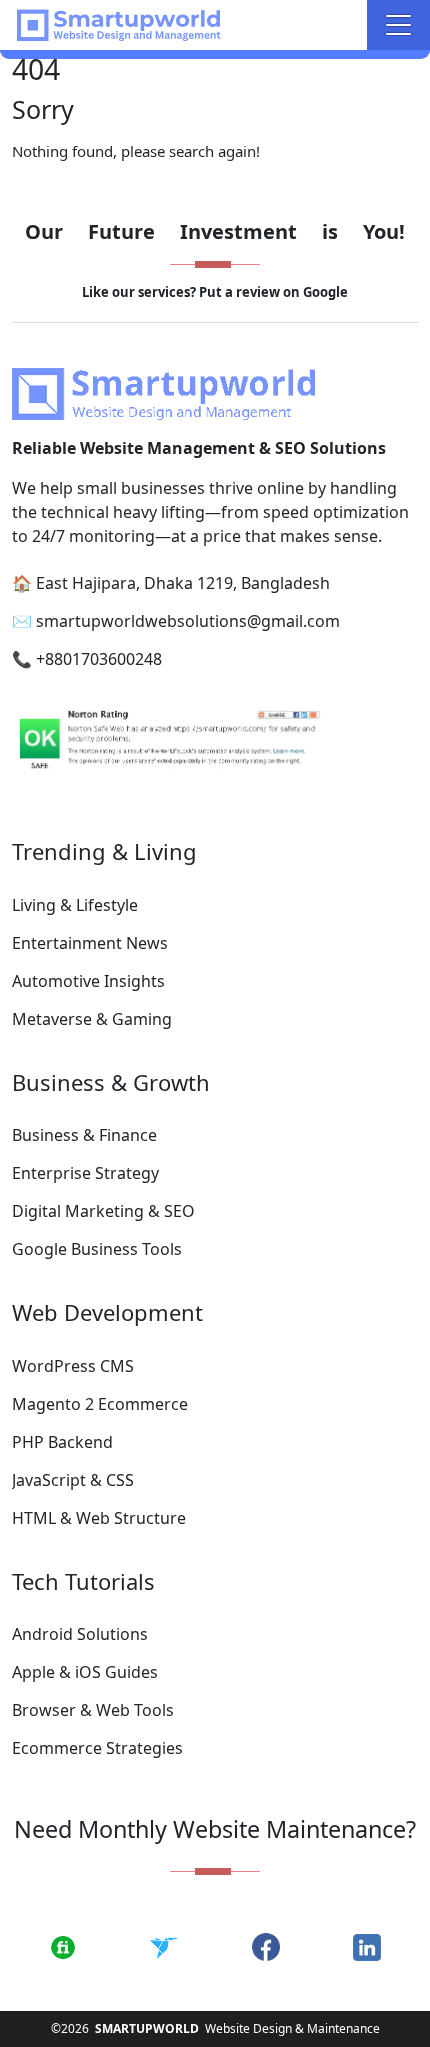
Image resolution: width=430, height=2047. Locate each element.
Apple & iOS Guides (85, 1672)
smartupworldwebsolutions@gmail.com (188, 621)
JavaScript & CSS (73, 1480)
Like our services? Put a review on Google (215, 292)
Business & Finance (84, 1135)
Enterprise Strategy (85, 1173)
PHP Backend (62, 1442)
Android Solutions (80, 1634)
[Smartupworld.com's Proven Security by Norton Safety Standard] (215, 742)
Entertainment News (90, 943)
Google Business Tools (97, 1249)
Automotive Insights (88, 981)
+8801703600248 (99, 659)
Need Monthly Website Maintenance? (215, 1829)
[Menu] (398, 25)
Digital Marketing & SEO (103, 1211)
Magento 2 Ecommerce (100, 1404)
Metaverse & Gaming (92, 1019)
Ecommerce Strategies (97, 1748)
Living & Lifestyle (75, 905)
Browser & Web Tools (93, 1710)
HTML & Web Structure (99, 1518)
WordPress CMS (73, 1366)
